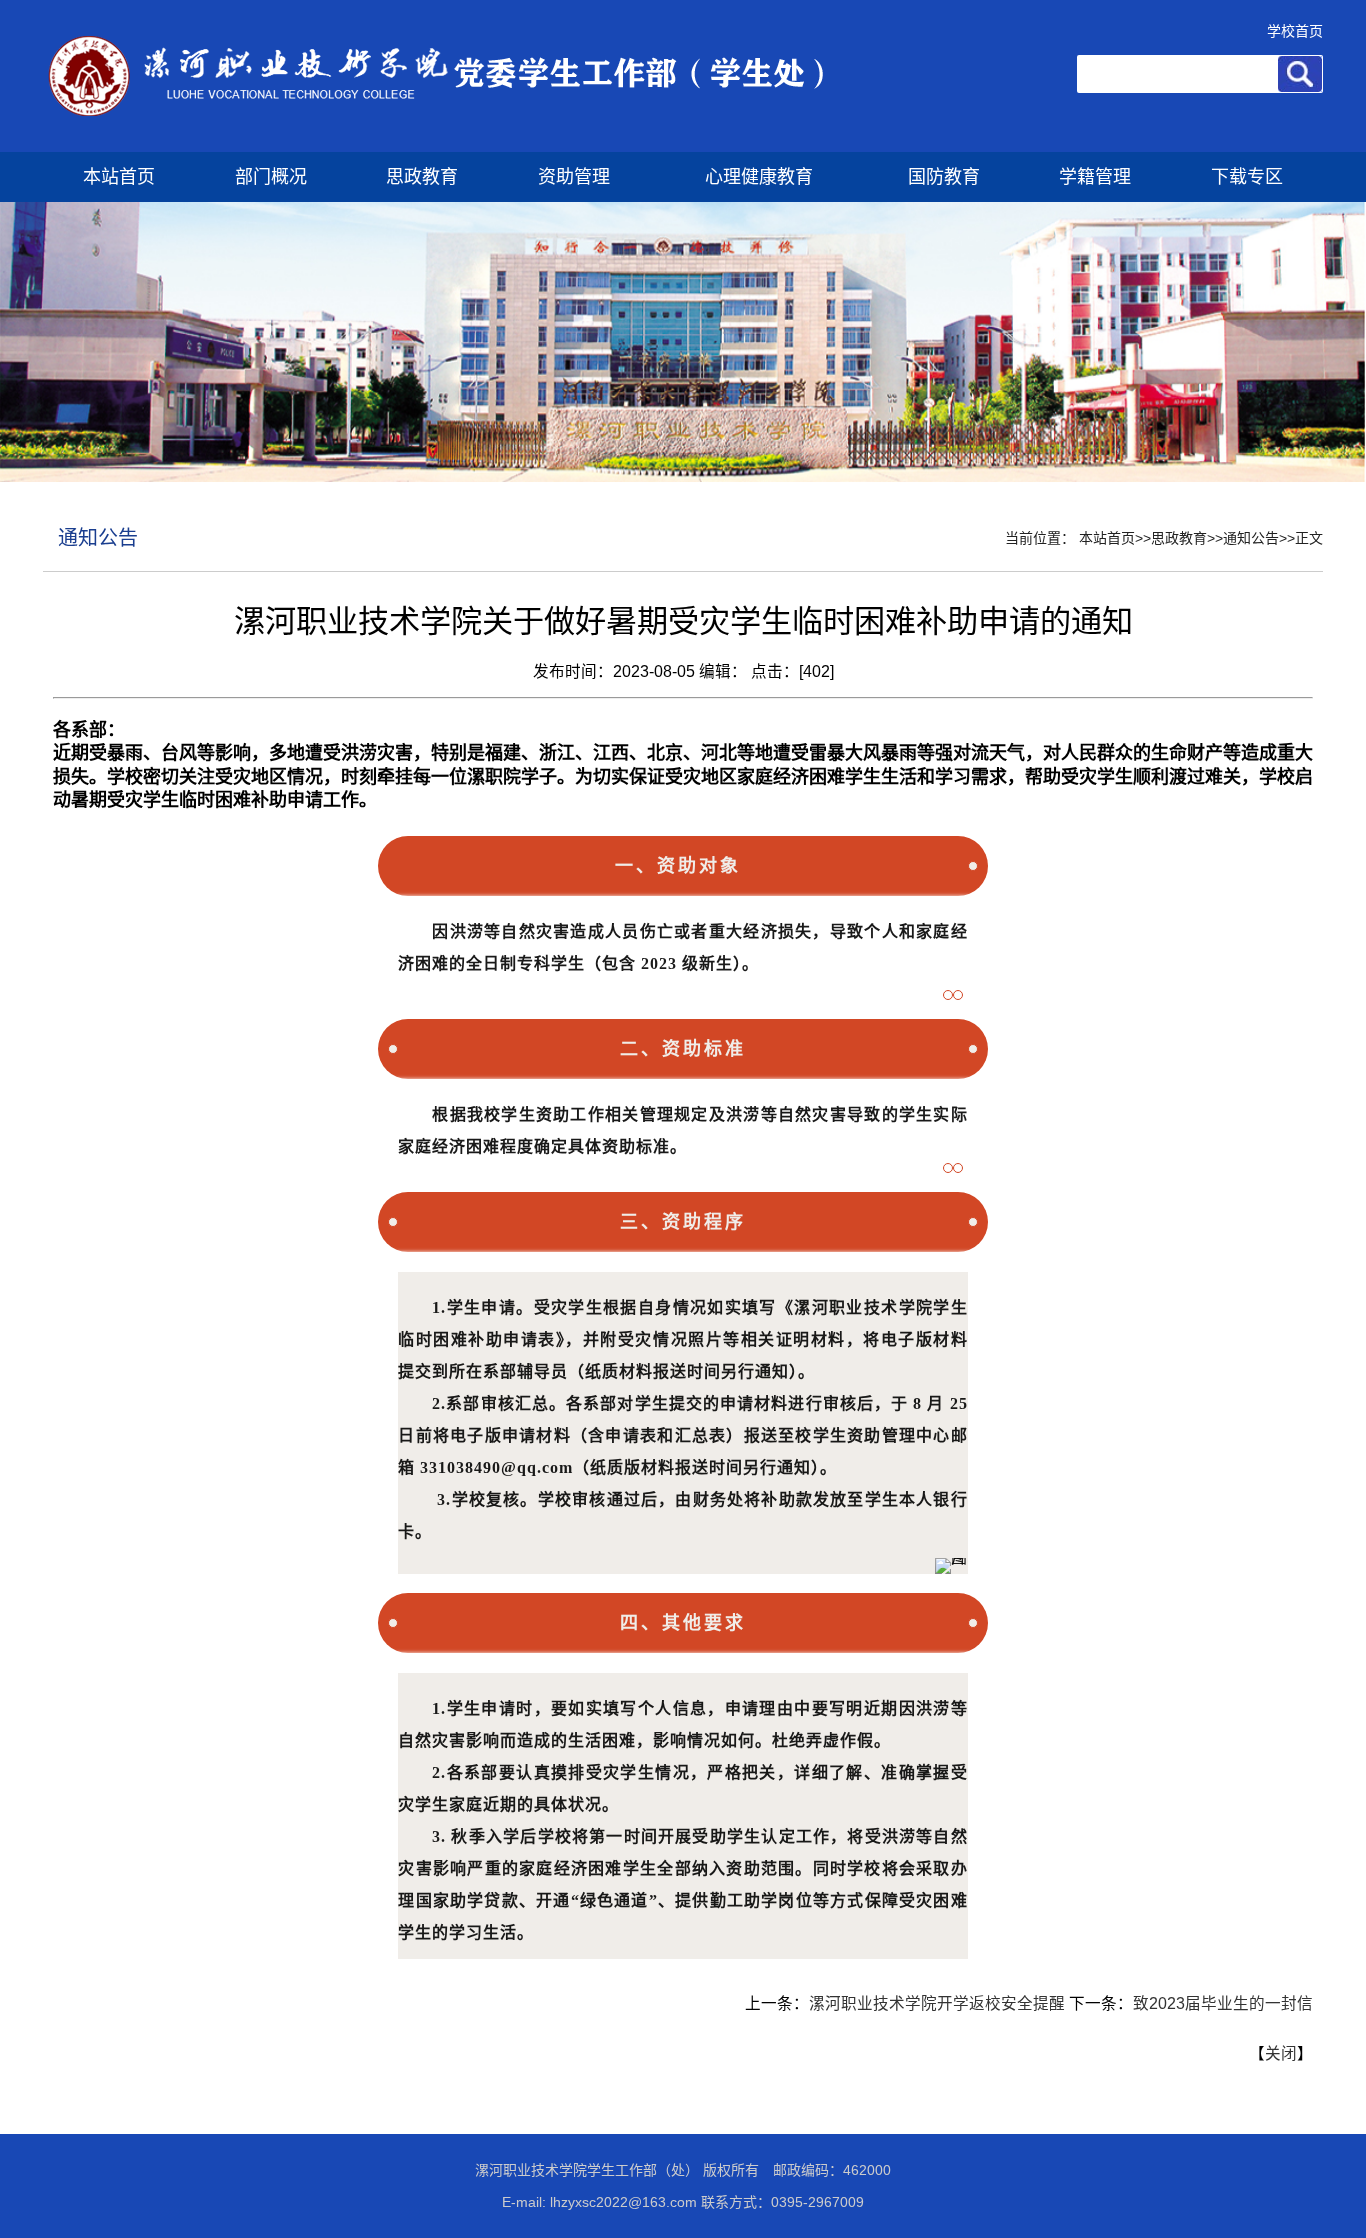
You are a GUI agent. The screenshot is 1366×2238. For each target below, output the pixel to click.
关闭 (1281, 2053)
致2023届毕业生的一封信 (1223, 2003)
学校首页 (1295, 31)
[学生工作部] (434, 148)
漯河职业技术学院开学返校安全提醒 (937, 2003)
